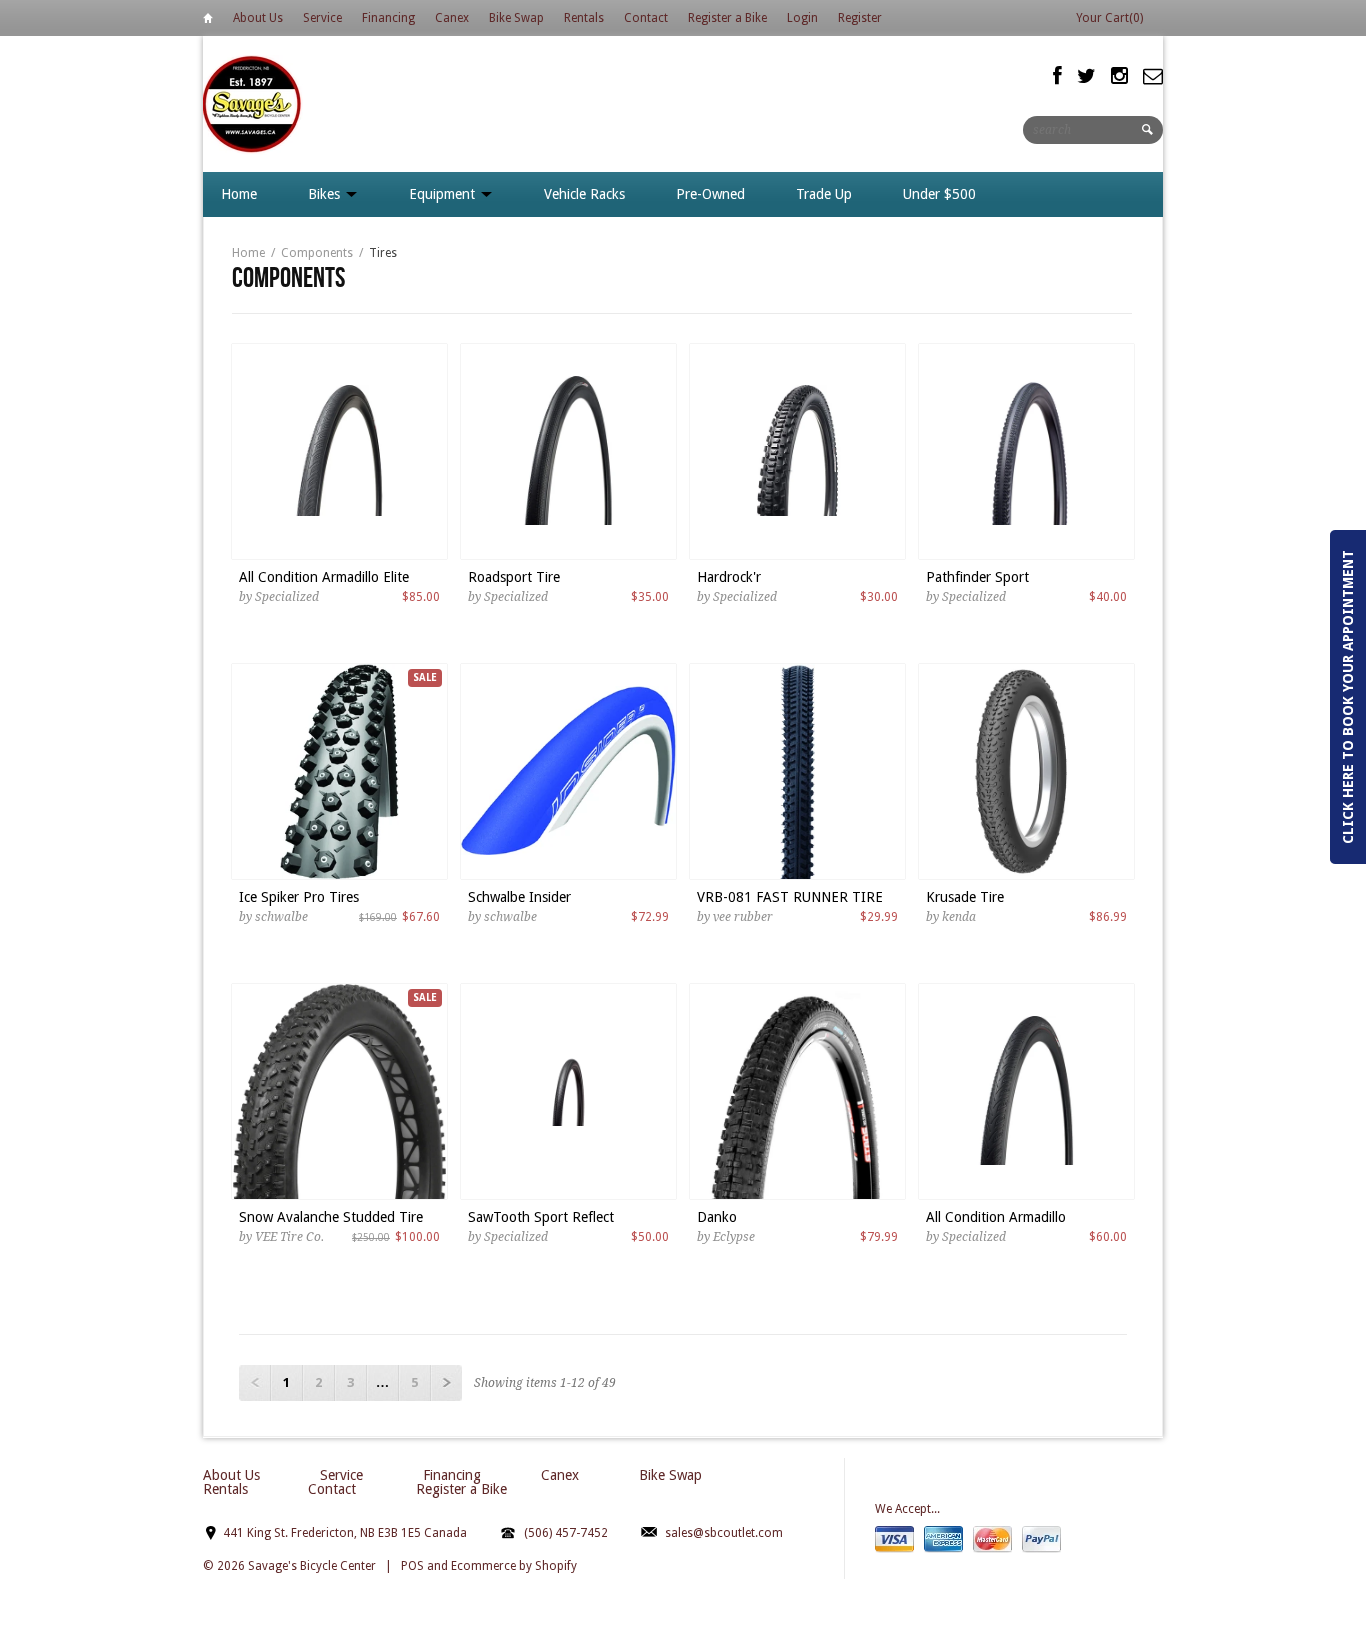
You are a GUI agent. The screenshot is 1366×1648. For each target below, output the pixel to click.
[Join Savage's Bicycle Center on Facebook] (1057, 76)
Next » (446, 1383)
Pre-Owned (710, 194)
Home (208, 21)
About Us (258, 18)
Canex (452, 18)
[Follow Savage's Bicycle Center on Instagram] (1119, 76)
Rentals (584, 18)
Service (322, 18)
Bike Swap (516, 18)
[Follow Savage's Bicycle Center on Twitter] (1086, 76)
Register (860, 18)
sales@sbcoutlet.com (724, 1533)
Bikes (326, 194)
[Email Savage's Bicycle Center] (1153, 76)
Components (317, 253)
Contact (646, 18)
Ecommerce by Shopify (514, 1566)
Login (802, 18)
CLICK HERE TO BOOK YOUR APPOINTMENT (1348, 697)
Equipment (444, 194)
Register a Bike (727, 18)
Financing (388, 18)
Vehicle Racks (584, 194)
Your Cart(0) (1109, 18)
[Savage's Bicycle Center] (253, 103)
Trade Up (824, 194)
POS (412, 1566)
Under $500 (939, 194)
